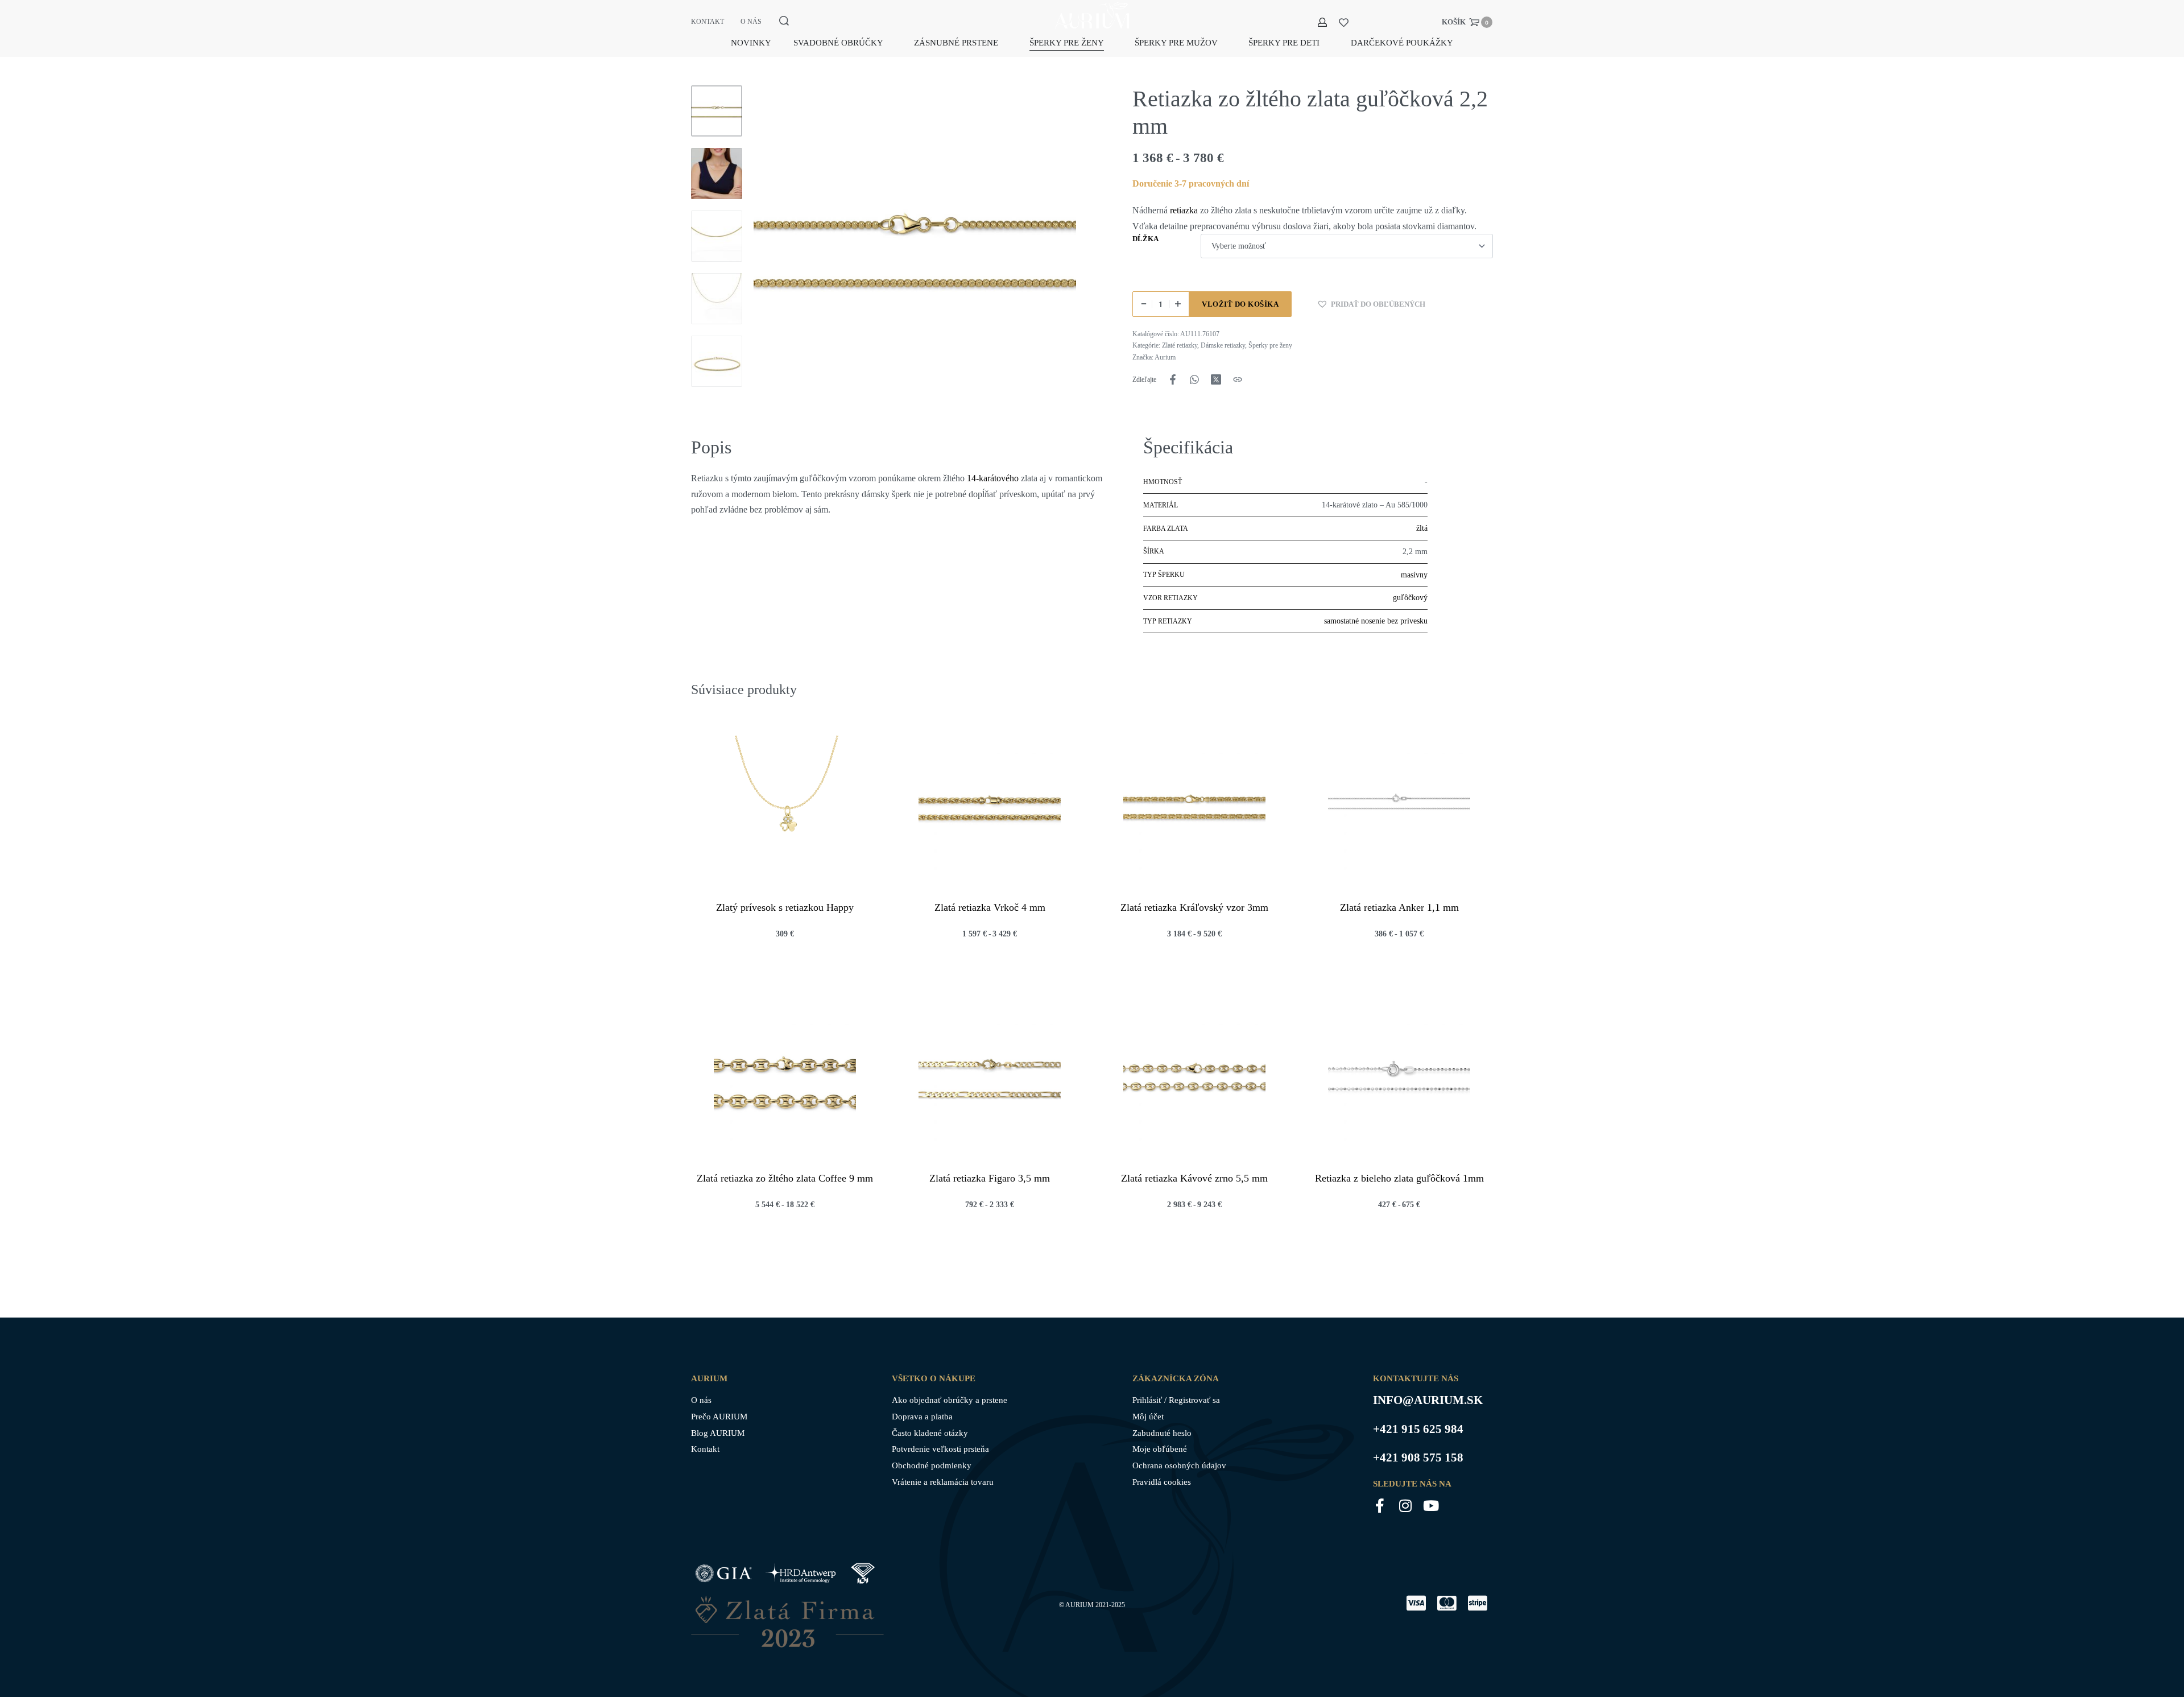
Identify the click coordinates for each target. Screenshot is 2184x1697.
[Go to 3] (717, 236)
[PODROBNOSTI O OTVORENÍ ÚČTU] (1322, 22)
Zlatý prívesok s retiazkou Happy (785, 907)
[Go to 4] (717, 299)
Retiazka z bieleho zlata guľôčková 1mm (1399, 1178)
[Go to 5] (717, 361)
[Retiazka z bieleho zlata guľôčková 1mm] (1399, 1077)
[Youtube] (1431, 1506)
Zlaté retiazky (1180, 345)
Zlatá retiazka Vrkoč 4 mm (990, 907)
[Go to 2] (717, 174)
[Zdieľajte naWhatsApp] (1194, 379)
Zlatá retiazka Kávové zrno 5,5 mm (1194, 1178)
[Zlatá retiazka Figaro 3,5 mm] (990, 1077)
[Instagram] (1406, 1506)
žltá (1422, 528)
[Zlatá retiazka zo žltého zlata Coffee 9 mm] (785, 1077)
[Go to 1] (717, 111)
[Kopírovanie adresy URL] (1238, 379)
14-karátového (993, 478)
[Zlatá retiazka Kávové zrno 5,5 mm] (1194, 1077)
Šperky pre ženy (1270, 345)
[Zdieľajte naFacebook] (1173, 379)
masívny (1414, 575)
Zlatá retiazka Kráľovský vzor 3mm (1194, 907)
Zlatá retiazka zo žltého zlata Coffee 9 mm (785, 1178)
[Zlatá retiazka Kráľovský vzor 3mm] (1194, 807)
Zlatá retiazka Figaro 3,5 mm (990, 1178)
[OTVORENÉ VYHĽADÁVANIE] (784, 21)
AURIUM (1079, 1605)
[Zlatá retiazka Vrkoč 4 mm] (990, 807)
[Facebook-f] (1380, 1506)
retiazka (1184, 210)
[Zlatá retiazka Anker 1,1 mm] (1399, 807)
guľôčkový (1410, 598)
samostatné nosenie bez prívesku (1376, 621)
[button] (1371, 304)
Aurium (1165, 357)
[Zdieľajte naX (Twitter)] (1216, 379)
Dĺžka (1145, 239)
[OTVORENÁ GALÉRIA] (915, 247)
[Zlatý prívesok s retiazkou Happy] (785, 807)
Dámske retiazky (1223, 345)
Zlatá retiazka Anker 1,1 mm (1399, 907)
